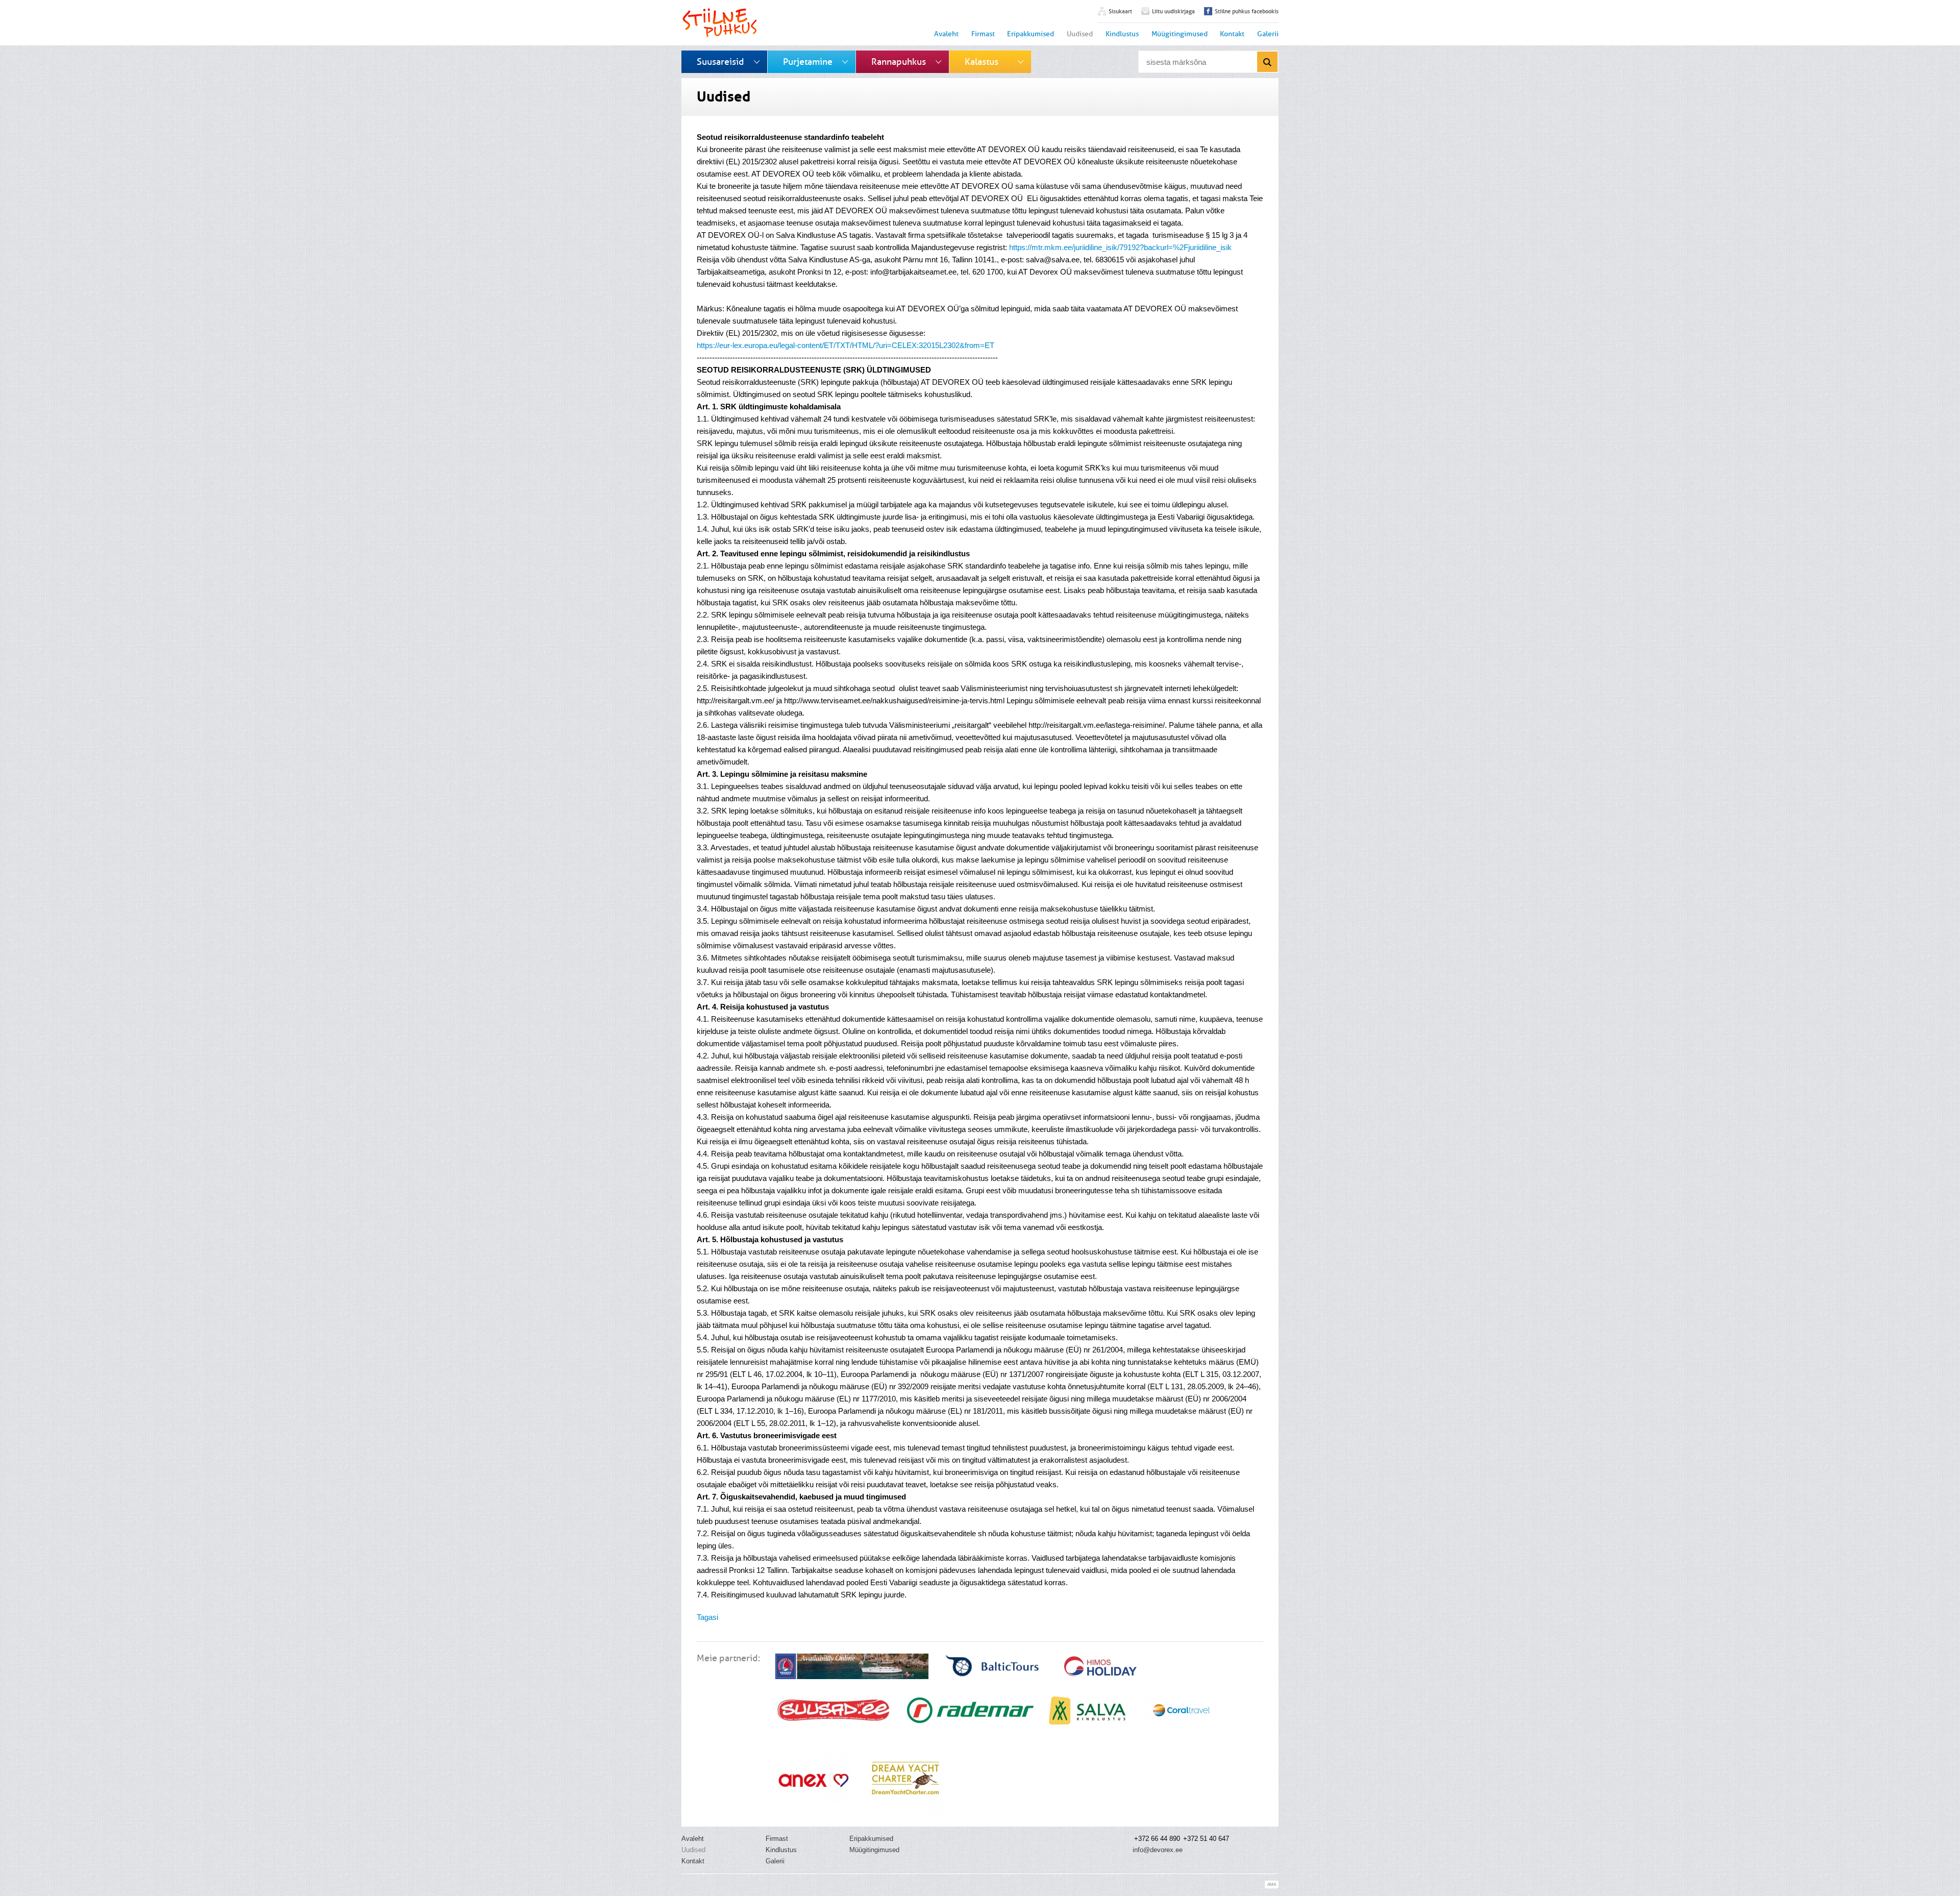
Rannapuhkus (899, 62)
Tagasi (707, 1617)
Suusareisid (720, 62)
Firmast (983, 34)
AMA (1272, 1885)
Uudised (1080, 34)
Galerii (1268, 34)
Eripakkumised (1031, 34)
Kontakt (1232, 34)
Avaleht (946, 34)
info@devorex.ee (1158, 1850)
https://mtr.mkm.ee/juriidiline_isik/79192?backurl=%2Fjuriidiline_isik (1121, 247)
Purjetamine (808, 62)
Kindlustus (1122, 34)
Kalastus (982, 62)
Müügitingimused (1180, 34)
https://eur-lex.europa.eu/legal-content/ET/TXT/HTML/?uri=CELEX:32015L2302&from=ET (847, 345)
